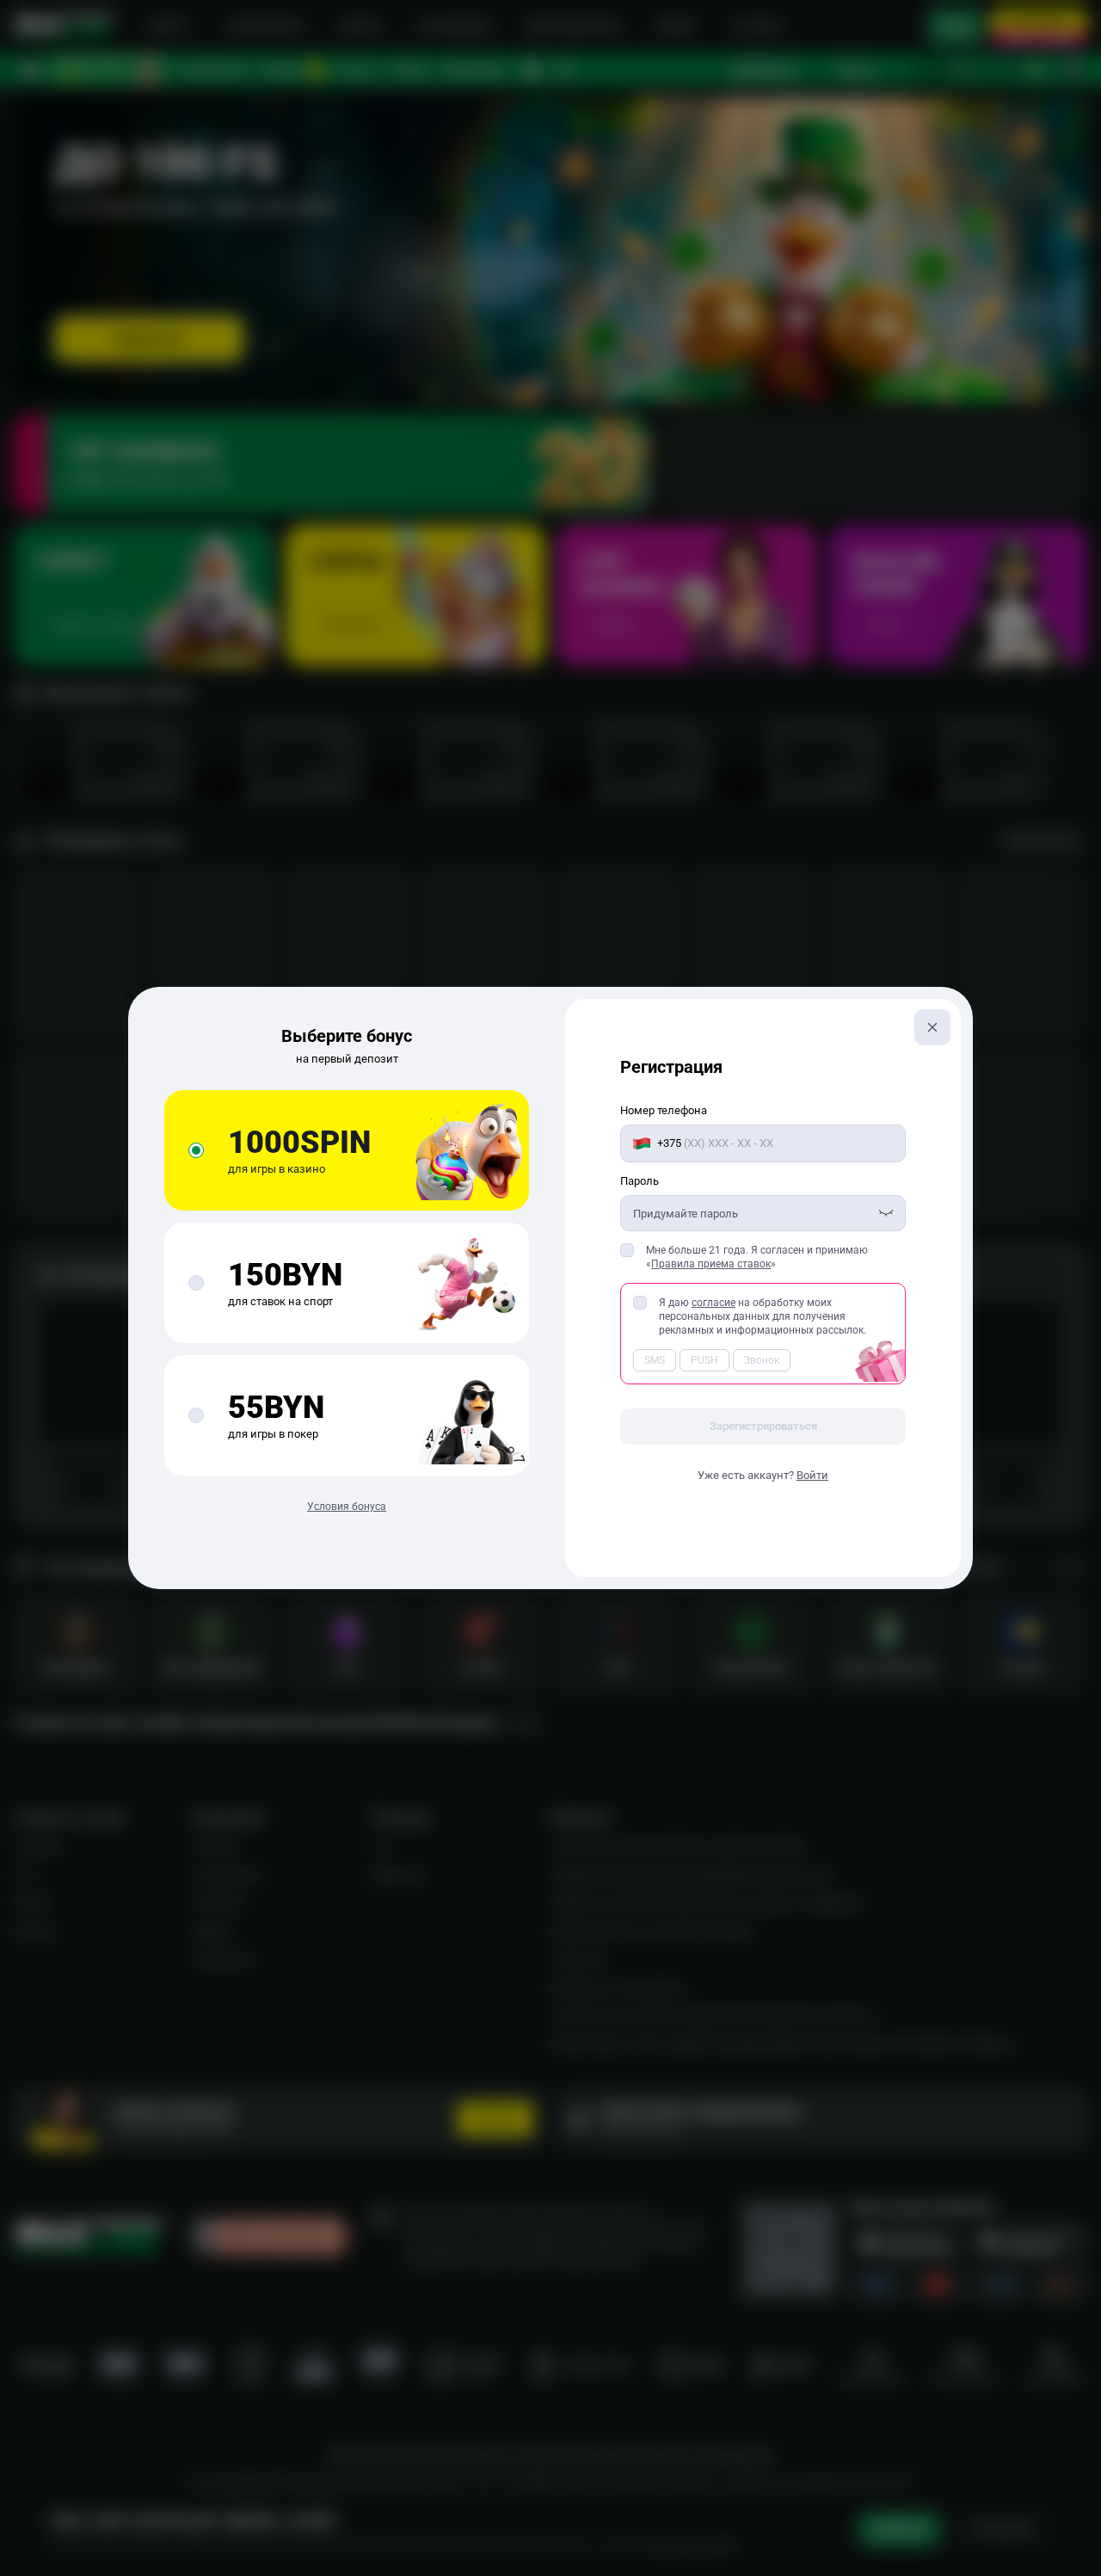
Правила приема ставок (711, 1264)
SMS (655, 1360)
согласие (713, 1303)
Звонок (762, 1360)
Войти (812, 1475)
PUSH (704, 1360)
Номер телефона (664, 1110)
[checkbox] (627, 1250)
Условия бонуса (347, 1507)
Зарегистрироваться (763, 1426)
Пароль (640, 1181)
